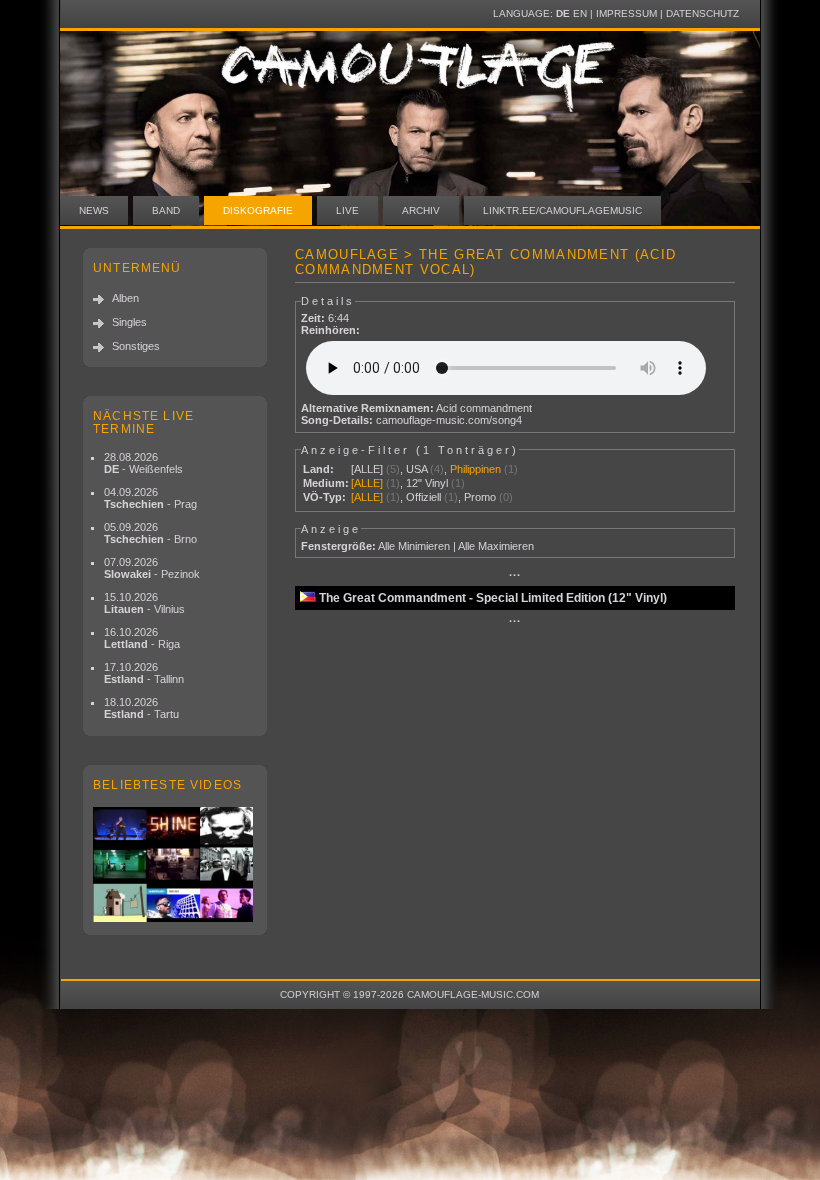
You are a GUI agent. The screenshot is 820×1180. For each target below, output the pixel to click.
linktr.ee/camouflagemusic (562, 210)
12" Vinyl (427, 483)
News (94, 210)
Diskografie (258, 210)
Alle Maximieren (496, 546)
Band (166, 210)
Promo (480, 497)
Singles (129, 322)
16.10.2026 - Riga (142, 638)
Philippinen (475, 469)
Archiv (421, 210)
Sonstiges (136, 346)
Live (347, 210)
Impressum (626, 13)
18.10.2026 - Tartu (141, 708)
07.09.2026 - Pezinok (152, 568)
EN (580, 13)
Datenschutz (702, 13)
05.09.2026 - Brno (150, 533)
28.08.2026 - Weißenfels (143, 463)
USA (416, 469)
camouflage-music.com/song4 (449, 420)
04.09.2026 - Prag (150, 498)
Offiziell (423, 497)
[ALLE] (367, 469)
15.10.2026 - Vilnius (144, 603)
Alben (125, 298)
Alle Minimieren (414, 546)
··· (515, 575)
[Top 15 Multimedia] (175, 864)
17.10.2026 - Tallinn (144, 673)
